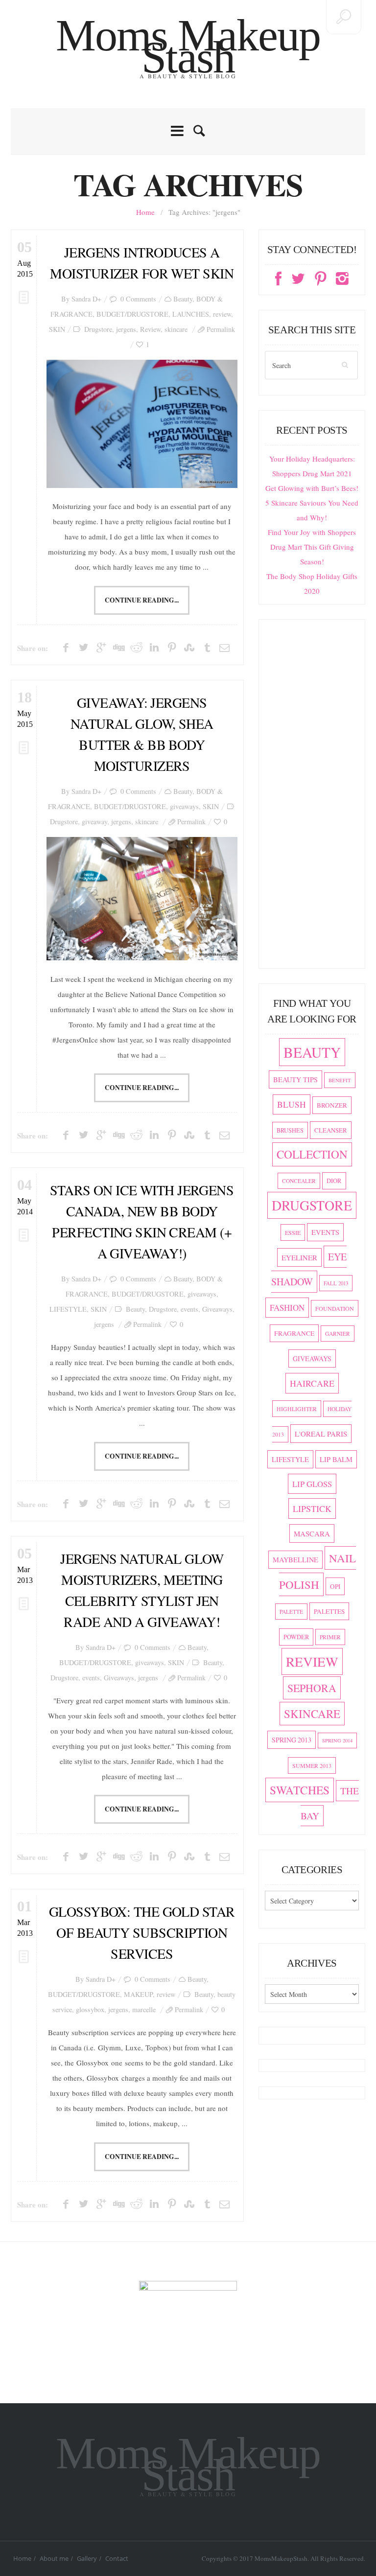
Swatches (300, 1790)
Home (145, 212)
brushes (290, 1130)
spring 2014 (337, 1741)
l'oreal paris (321, 1434)
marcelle (144, 2009)
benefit (340, 1080)
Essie (293, 1232)
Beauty (183, 299)
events (189, 1309)
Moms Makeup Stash (188, 46)
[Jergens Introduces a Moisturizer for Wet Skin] (142, 424)
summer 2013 (312, 1765)
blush (292, 1104)
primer (330, 1637)
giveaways (184, 806)
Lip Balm (336, 1459)
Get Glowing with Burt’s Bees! (312, 488)
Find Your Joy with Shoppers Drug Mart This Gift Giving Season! (312, 547)
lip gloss (312, 1484)
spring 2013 (292, 1740)
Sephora (312, 1688)
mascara (312, 1533)
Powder (296, 1637)
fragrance (294, 1333)
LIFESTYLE (68, 1309)
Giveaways (217, 1309)
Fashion (287, 1308)
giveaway (94, 822)
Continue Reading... (142, 600)
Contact (117, 2558)
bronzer (332, 1105)
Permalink (221, 329)
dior (334, 1181)
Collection (312, 1154)
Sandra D (84, 299)
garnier (338, 1334)
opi (335, 1586)
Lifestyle (290, 1459)
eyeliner (299, 1257)
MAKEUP (138, 1994)
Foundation (335, 1308)
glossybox (90, 2009)
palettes (329, 1611)
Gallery (87, 2558)
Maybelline (295, 1560)
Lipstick (312, 1508)
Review (150, 329)
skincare (176, 329)
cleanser (331, 1130)
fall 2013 (336, 1283)
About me (54, 2558)
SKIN (57, 329)
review (222, 314)
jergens (126, 329)
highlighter (297, 1409)
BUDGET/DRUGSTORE (132, 314)
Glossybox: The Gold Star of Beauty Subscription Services (142, 1932)
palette (291, 1612)
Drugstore (98, 329)
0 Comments (138, 299)
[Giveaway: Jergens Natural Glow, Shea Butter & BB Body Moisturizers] (142, 899)
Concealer (299, 1181)
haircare (312, 1383)
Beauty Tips (295, 1079)
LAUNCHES (191, 314)
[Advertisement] (312, 798)
